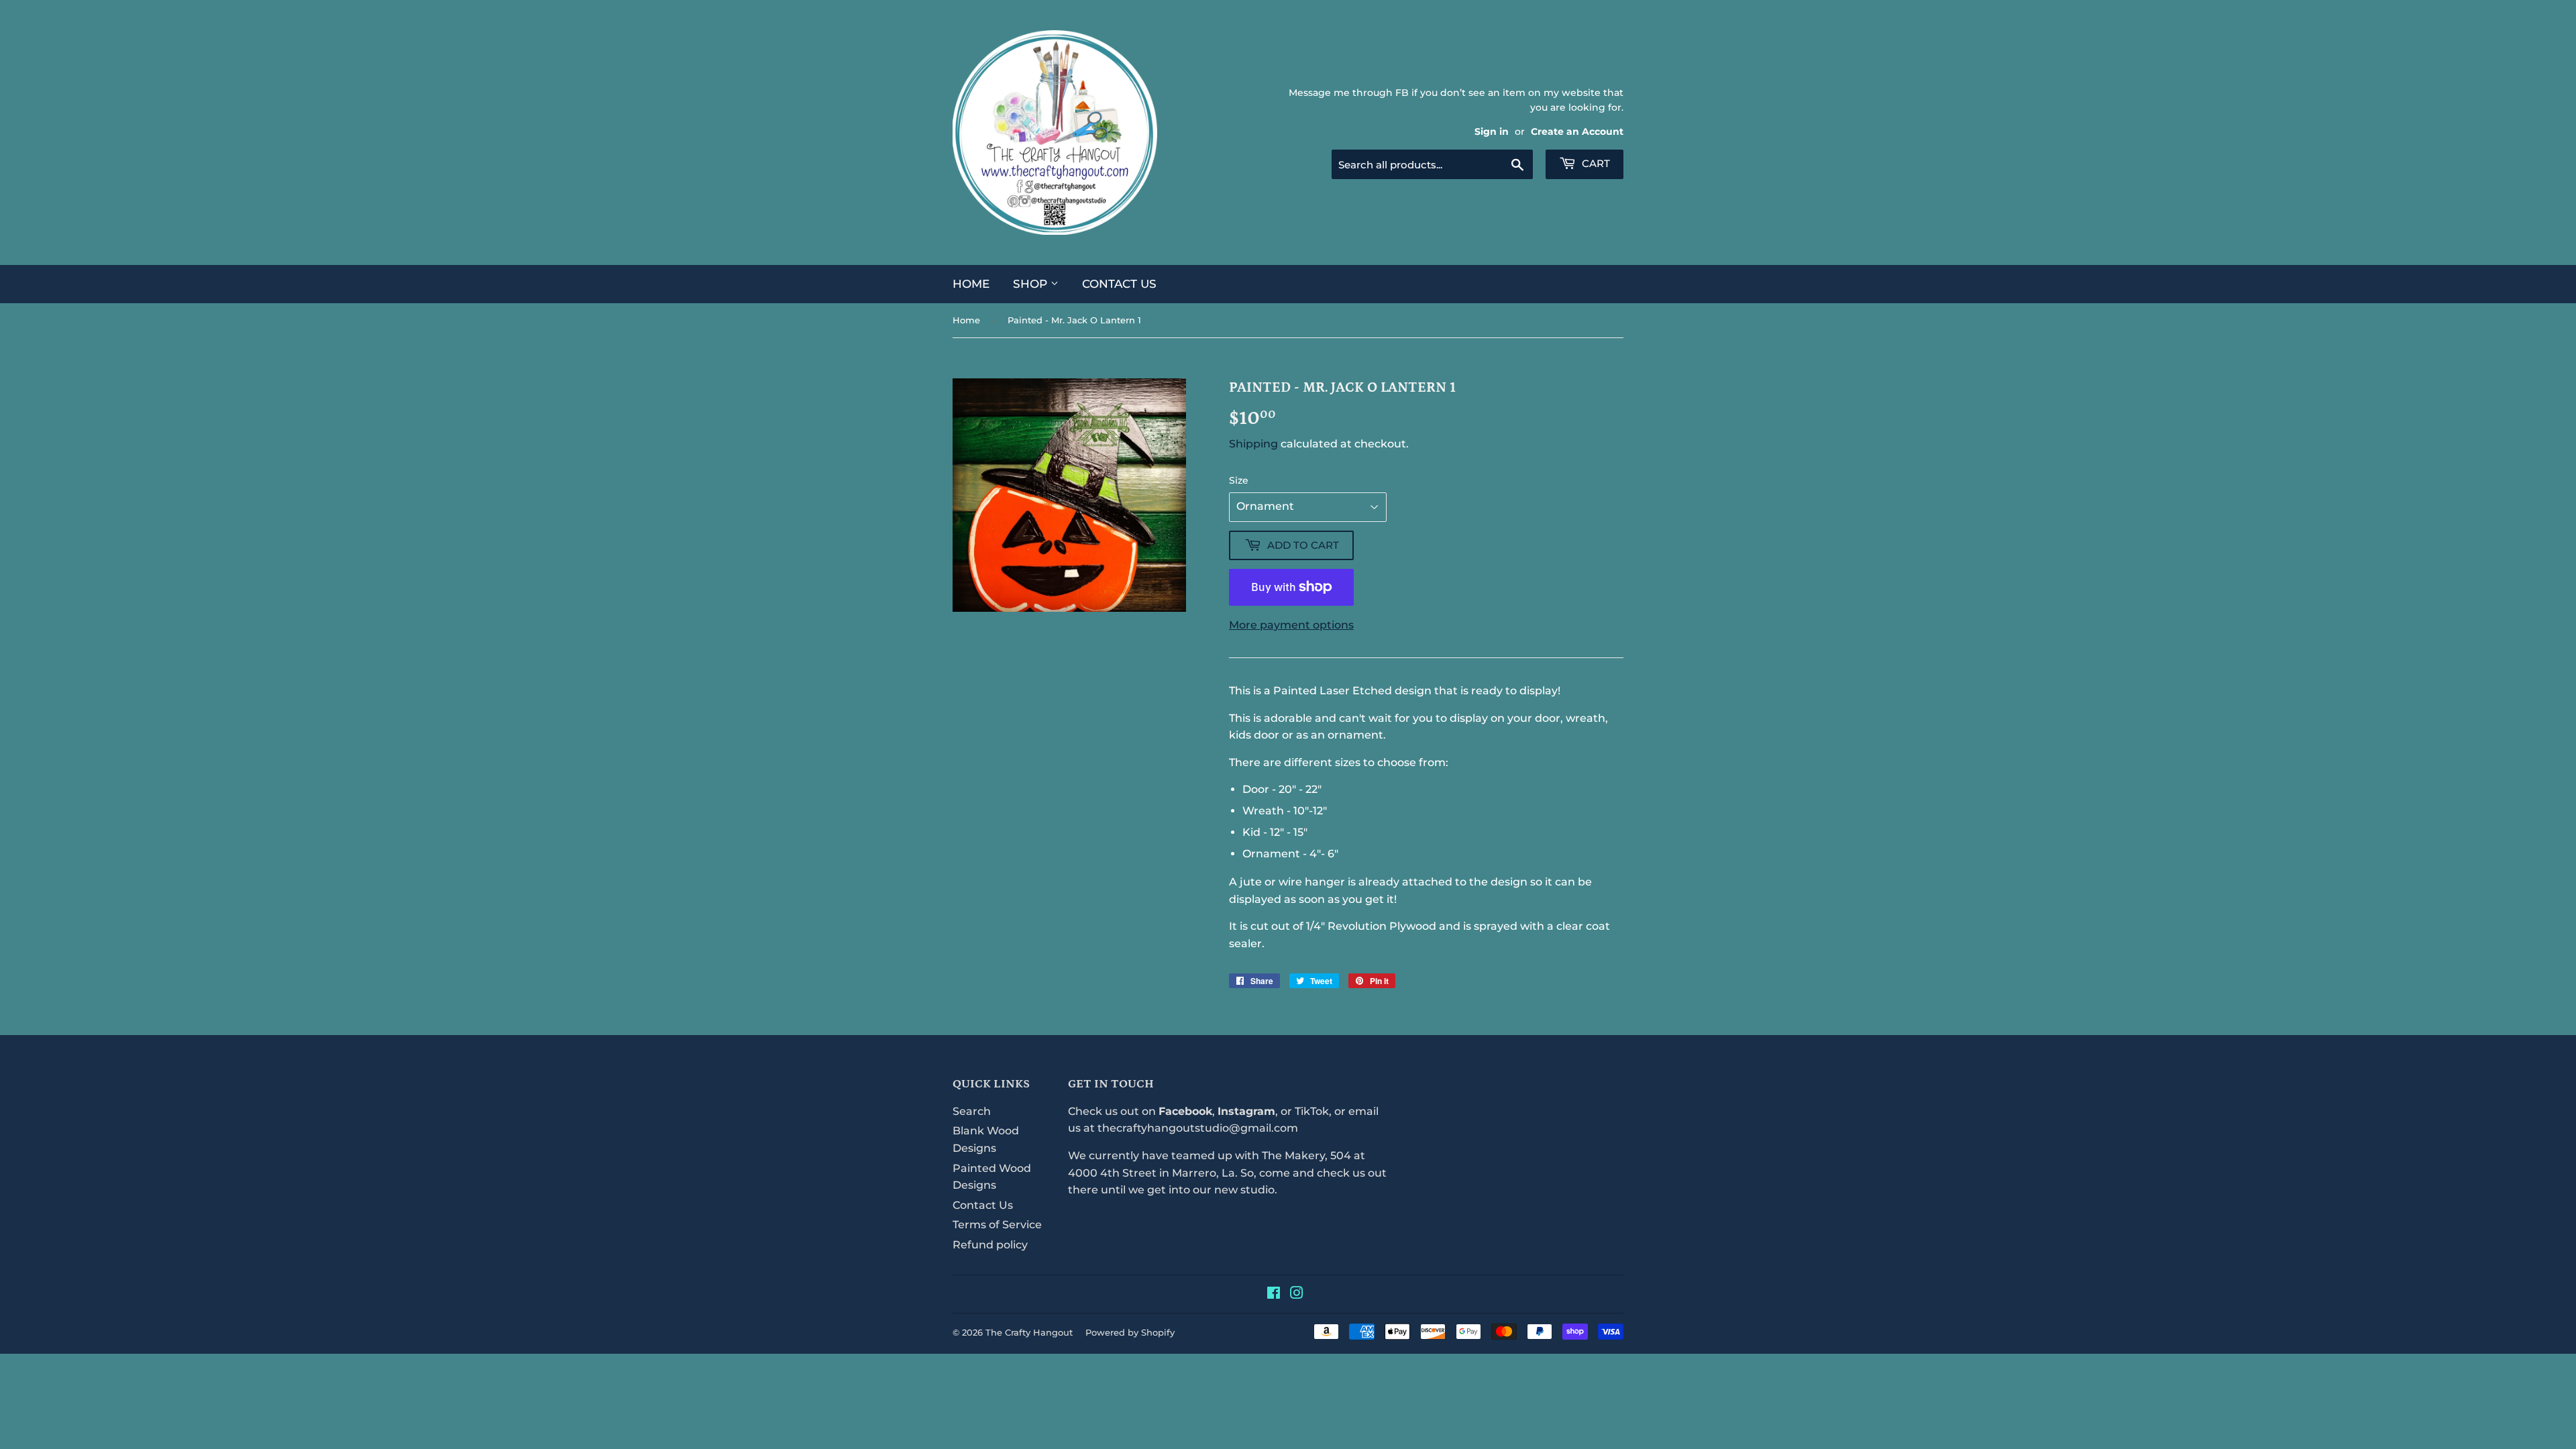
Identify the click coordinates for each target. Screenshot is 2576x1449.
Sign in (1492, 131)
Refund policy (990, 1245)
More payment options (1291, 625)
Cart (1595, 163)
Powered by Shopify (1130, 1332)
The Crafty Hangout (1029, 1332)
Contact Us (1119, 284)
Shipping (1253, 444)
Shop (1032, 284)
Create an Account (1577, 131)
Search (972, 1111)
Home (971, 284)
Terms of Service (997, 1225)
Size (1239, 480)
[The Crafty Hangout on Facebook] (1274, 1294)
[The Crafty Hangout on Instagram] (1297, 1294)
